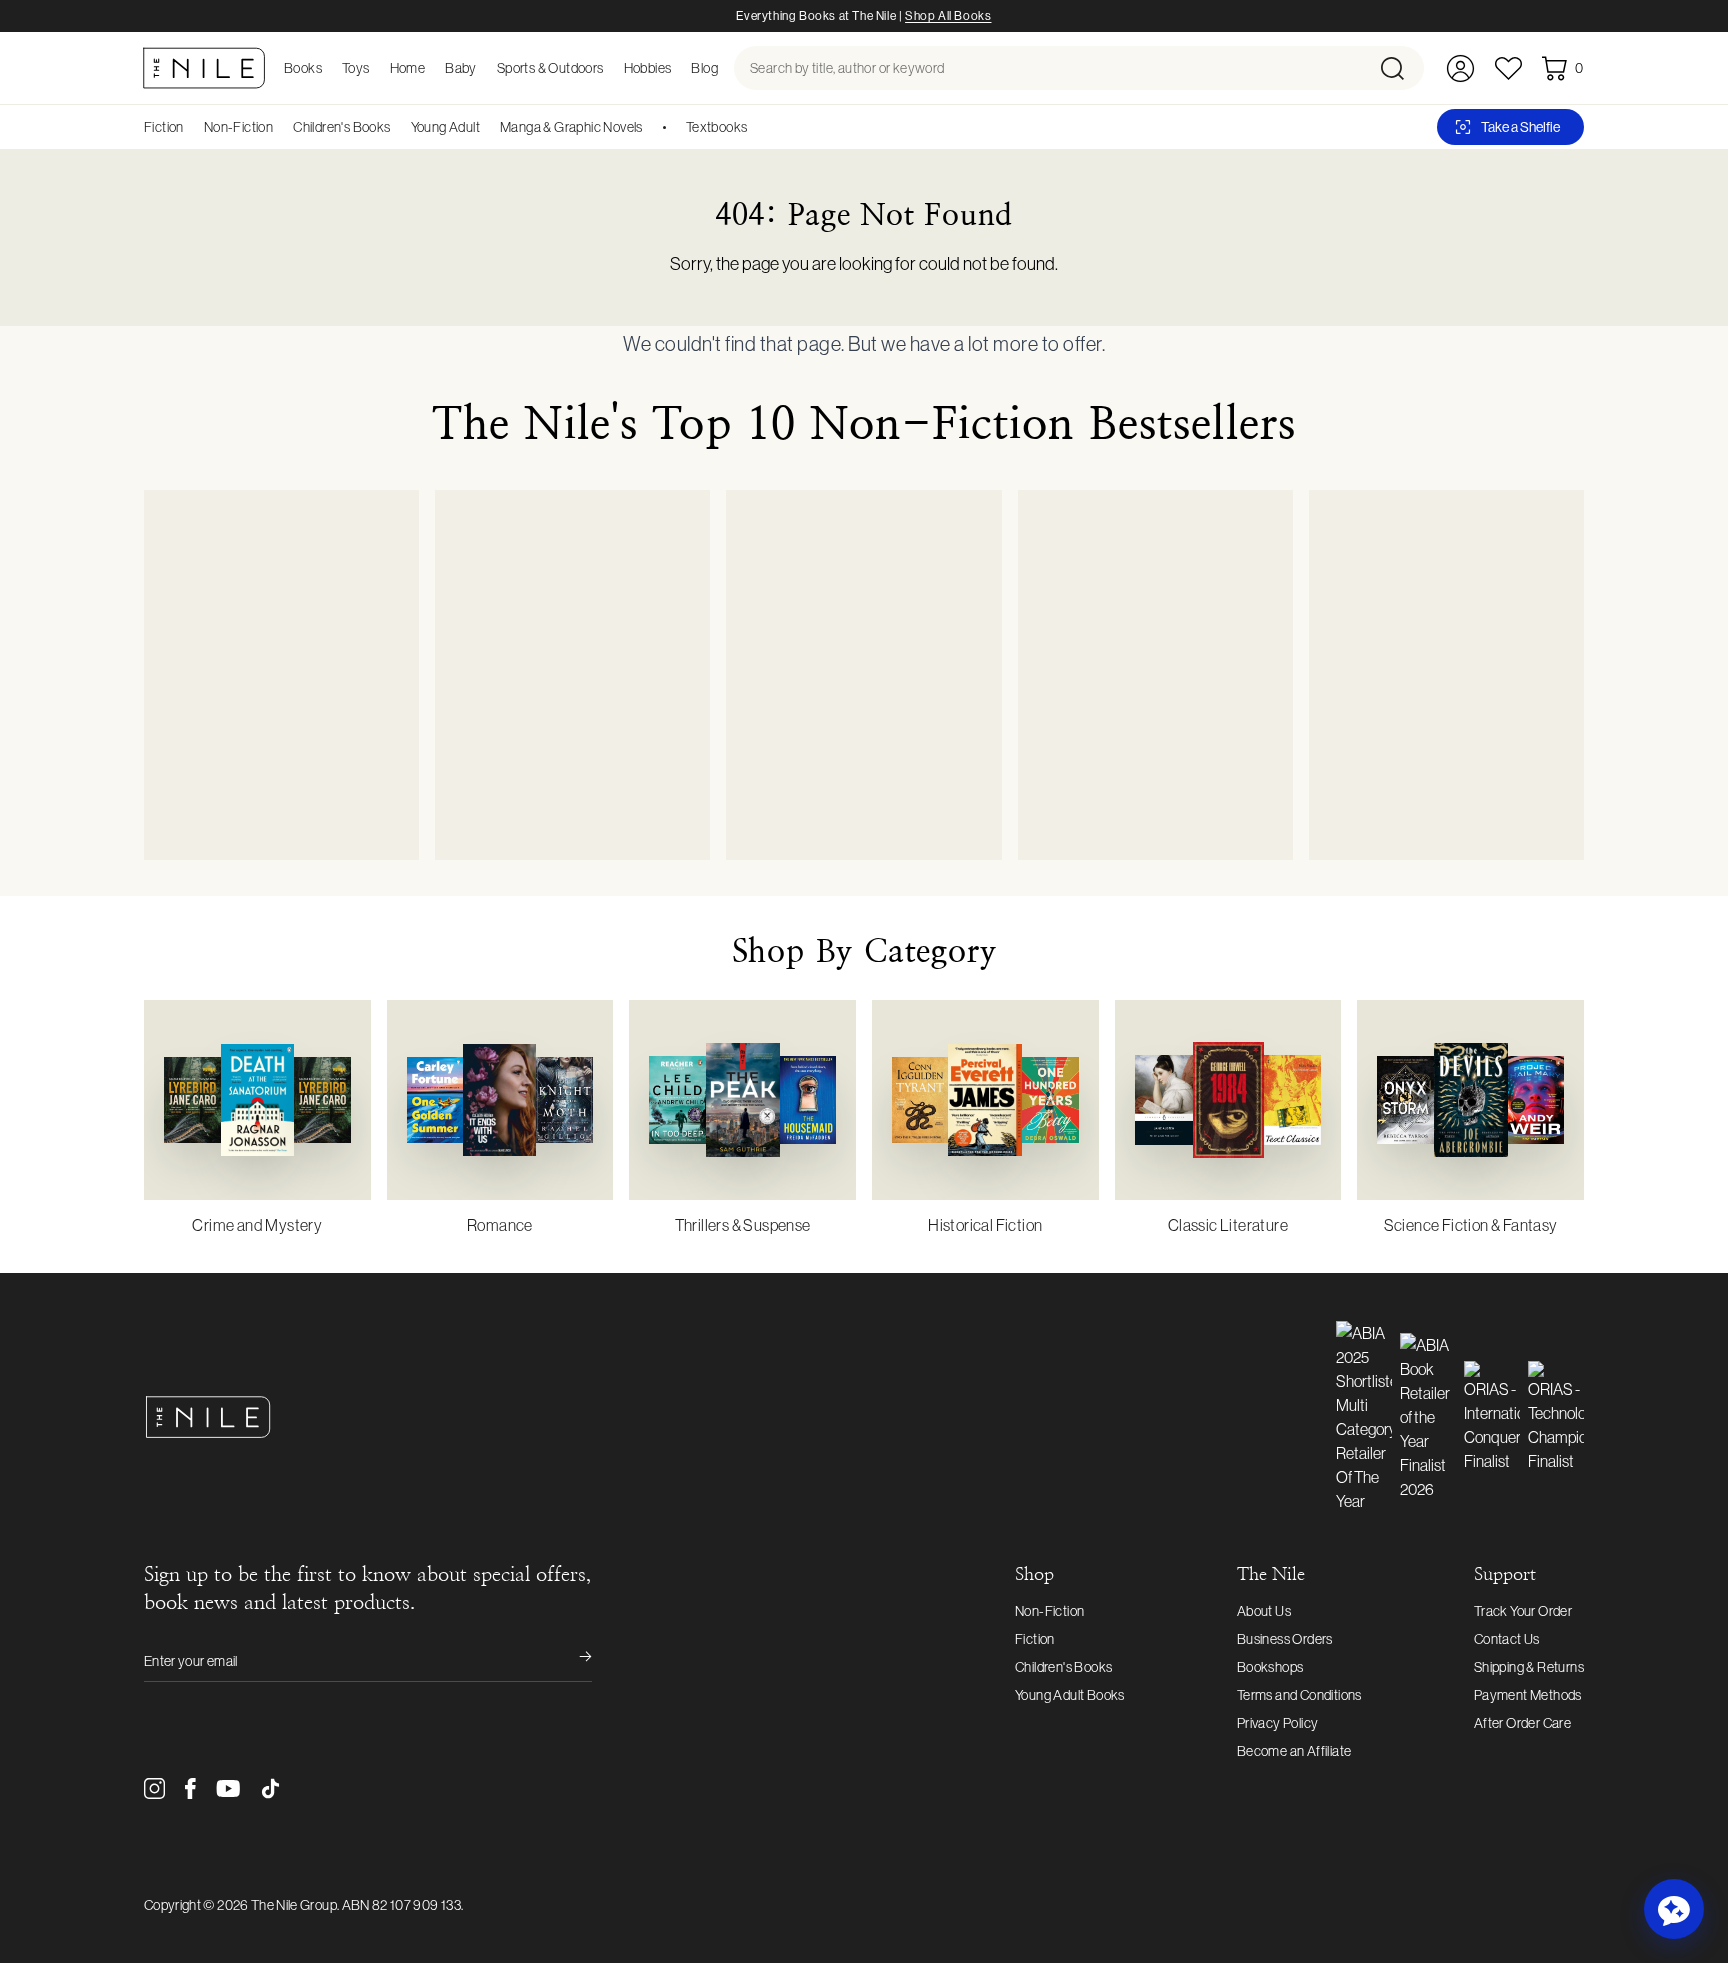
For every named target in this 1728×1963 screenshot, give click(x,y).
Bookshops (1270, 1667)
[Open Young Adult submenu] (487, 127)
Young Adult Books (1070, 1695)
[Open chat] (1674, 1909)
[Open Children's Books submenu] (398, 127)
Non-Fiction (238, 127)
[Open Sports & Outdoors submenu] (610, 68)
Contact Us (1507, 1639)
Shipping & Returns (1529, 1667)
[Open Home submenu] (431, 68)
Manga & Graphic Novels (571, 127)
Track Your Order (1523, 1611)
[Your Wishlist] (1508, 68)
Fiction (164, 127)
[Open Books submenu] (328, 68)
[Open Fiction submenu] (191, 127)
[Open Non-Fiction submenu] (280, 127)
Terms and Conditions (1299, 1695)
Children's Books (341, 127)
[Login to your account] (1460, 68)
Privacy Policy (1278, 1723)
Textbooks (717, 127)
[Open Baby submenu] (483, 68)
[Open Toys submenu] (376, 68)
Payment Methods (1528, 1695)
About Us (1264, 1611)
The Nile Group (294, 1905)
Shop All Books (948, 16)
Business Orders (1285, 1639)
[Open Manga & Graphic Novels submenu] (650, 127)
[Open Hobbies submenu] (677, 68)
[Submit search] (1400, 68)
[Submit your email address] (572, 1661)
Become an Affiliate (1294, 1751)
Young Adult (445, 127)
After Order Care (1522, 1723)
